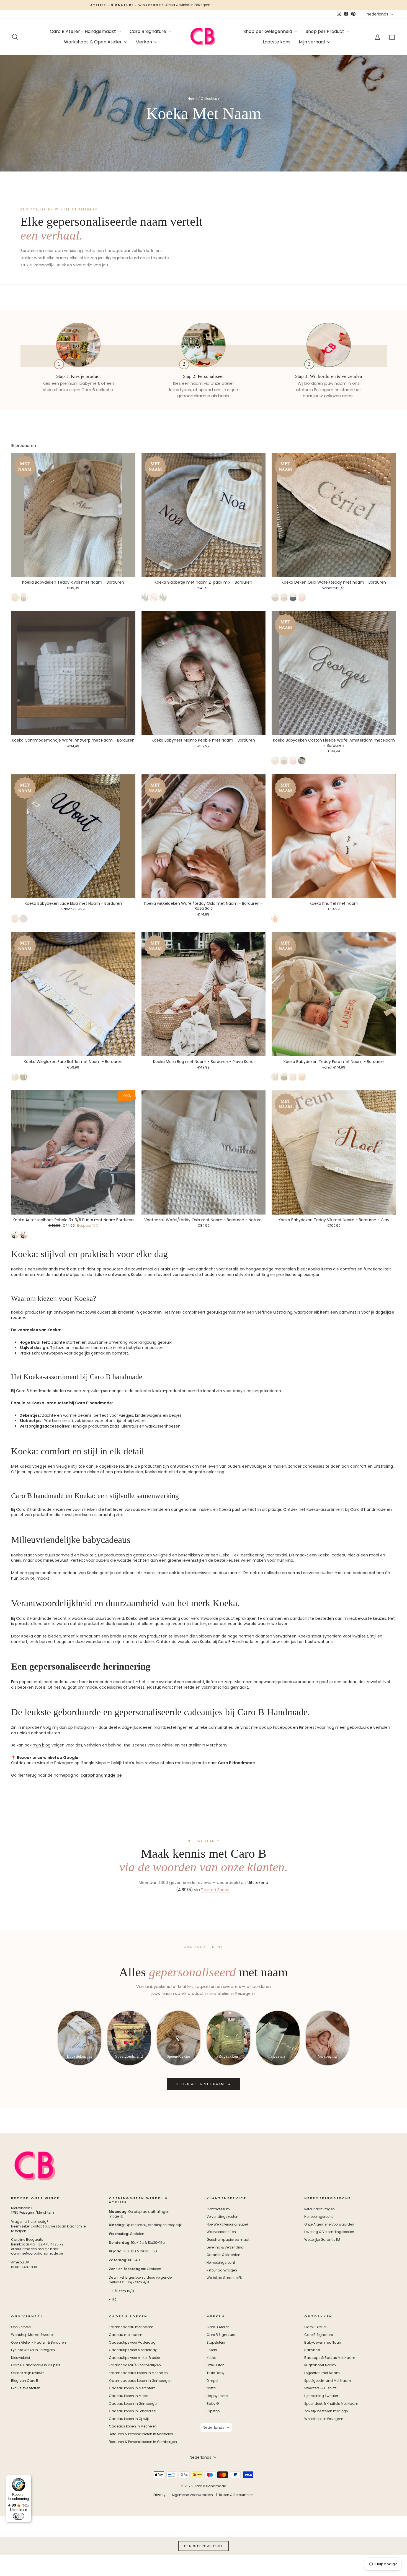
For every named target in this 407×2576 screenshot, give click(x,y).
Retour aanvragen (222, 2270)
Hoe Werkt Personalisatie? (228, 2224)
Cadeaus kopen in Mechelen (133, 2426)
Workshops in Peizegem (324, 2419)
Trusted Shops (216, 1890)
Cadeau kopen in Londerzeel (132, 2411)
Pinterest (308, 1727)
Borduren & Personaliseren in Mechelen (141, 2434)
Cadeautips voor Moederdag (133, 2350)
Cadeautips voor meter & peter (134, 2358)
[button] (216, 2427)
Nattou (212, 2388)
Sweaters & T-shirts (320, 2388)
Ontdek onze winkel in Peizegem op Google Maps (58, 1763)
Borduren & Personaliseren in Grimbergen (143, 2442)
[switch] (19, 2516)
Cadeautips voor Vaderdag (132, 2343)
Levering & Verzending (225, 2247)
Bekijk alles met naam (200, 2084)
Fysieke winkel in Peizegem (33, 2350)
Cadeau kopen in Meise (128, 2396)
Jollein (212, 2350)
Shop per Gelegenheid (268, 31)
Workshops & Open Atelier (93, 42)
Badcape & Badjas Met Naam (330, 2358)
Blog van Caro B (25, 2381)
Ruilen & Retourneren (236, 2495)
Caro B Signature (148, 31)
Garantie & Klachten (223, 2255)
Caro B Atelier (218, 2327)
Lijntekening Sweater (321, 2396)
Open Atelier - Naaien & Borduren (38, 2343)
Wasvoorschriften (221, 2232)
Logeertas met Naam (322, 2373)
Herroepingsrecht (221, 2263)
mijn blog (42, 1745)
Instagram (84, 1727)
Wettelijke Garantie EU (224, 2278)
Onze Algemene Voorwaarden (329, 2224)
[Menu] (28, 2478)
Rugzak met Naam (320, 2365)
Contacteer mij (219, 2209)
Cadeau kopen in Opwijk (129, 2419)
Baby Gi (213, 2404)
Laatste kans (277, 42)
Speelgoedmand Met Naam (328, 2381)
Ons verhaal (21, 2327)
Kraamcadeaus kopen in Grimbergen (140, 2381)
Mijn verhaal (312, 42)
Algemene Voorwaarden (192, 2495)
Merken (144, 42)
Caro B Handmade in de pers (36, 2365)
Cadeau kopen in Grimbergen (134, 2404)
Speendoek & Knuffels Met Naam (331, 2404)
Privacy (159, 2495)
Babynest (312, 2350)
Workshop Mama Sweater (32, 2335)
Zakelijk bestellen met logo (326, 2411)
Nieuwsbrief (21, 2358)
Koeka (212, 2358)
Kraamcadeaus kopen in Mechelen (138, 2373)
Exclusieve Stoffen (26, 2388)
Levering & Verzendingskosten (329, 2232)
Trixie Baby (216, 2373)
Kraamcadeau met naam (131, 2327)
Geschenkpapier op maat (228, 2240)
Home (193, 99)
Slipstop (213, 2411)
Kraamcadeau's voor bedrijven (135, 2365)
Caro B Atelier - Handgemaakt (83, 31)
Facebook (282, 1727)
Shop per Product (325, 31)
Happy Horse (217, 2396)
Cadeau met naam (126, 2335)
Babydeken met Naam (323, 2343)
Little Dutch (216, 2365)
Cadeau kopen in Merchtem (132, 2388)
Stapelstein (216, 2343)
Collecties (209, 99)
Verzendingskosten (222, 2217)
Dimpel (212, 2381)
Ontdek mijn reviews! (28, 2373)
